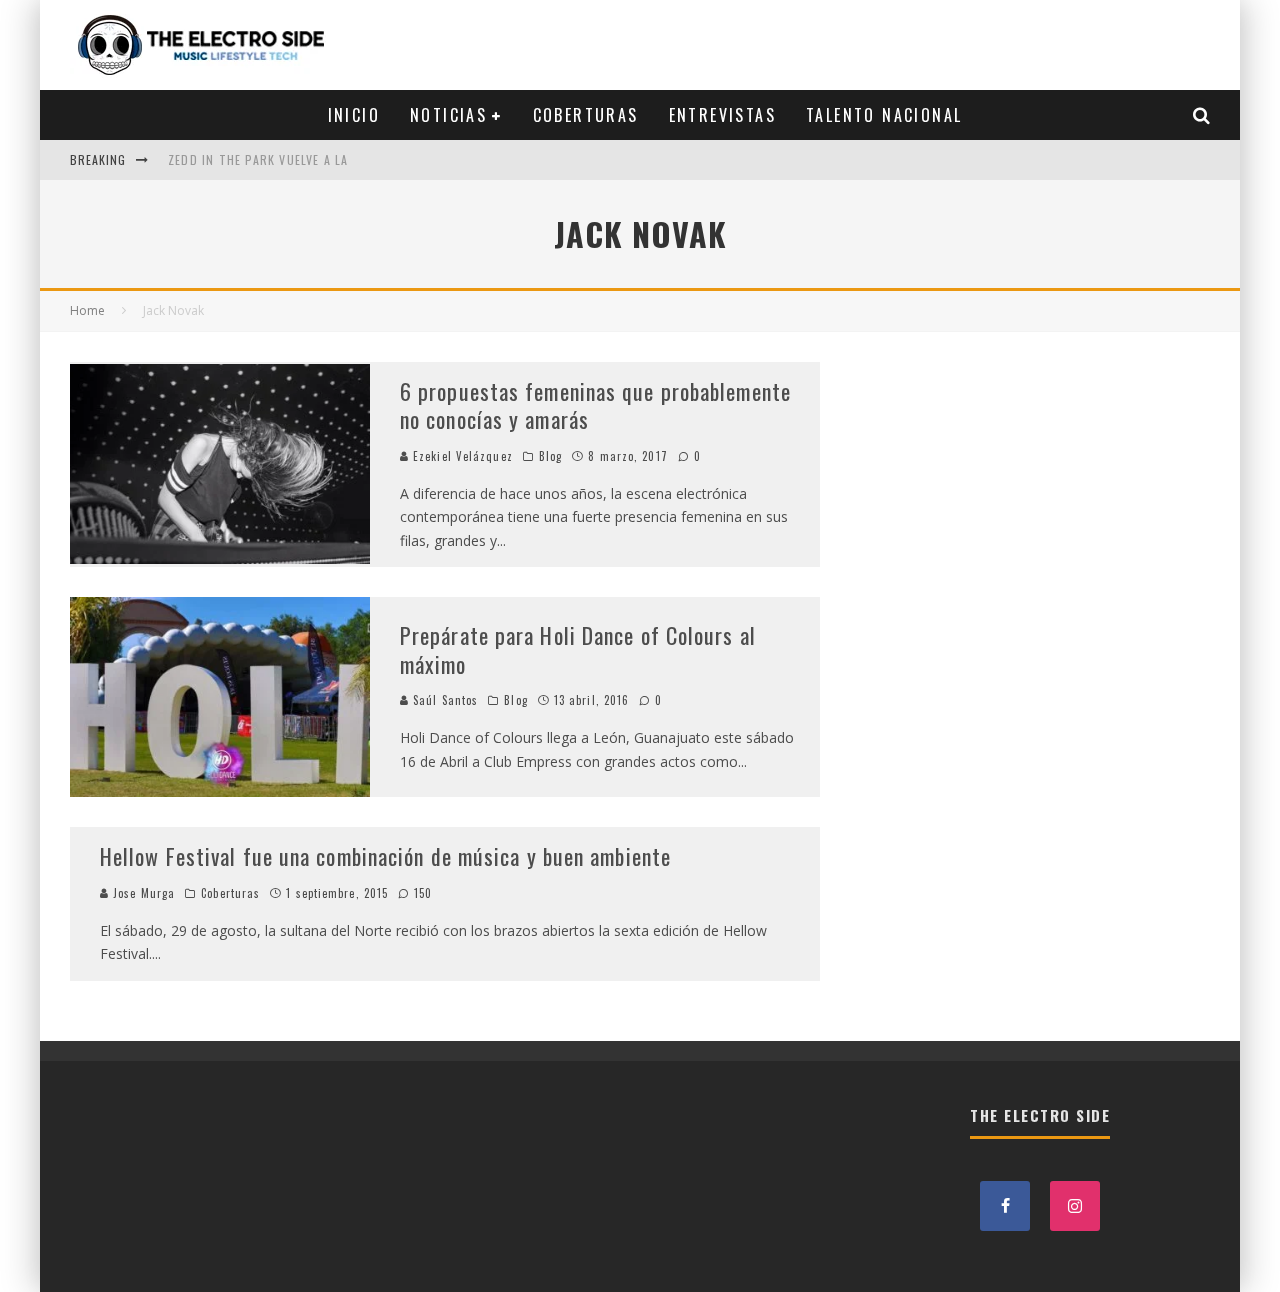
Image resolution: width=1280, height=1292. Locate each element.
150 (421, 893)
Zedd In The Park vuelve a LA (258, 159)
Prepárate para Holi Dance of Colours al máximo (578, 649)
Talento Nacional (884, 115)
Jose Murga (142, 893)
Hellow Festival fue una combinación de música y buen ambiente (385, 856)
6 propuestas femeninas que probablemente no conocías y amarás (595, 405)
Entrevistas (722, 115)
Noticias (448, 115)
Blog (550, 456)
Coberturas (586, 115)
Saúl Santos (443, 700)
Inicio (354, 115)
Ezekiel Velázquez (461, 456)
